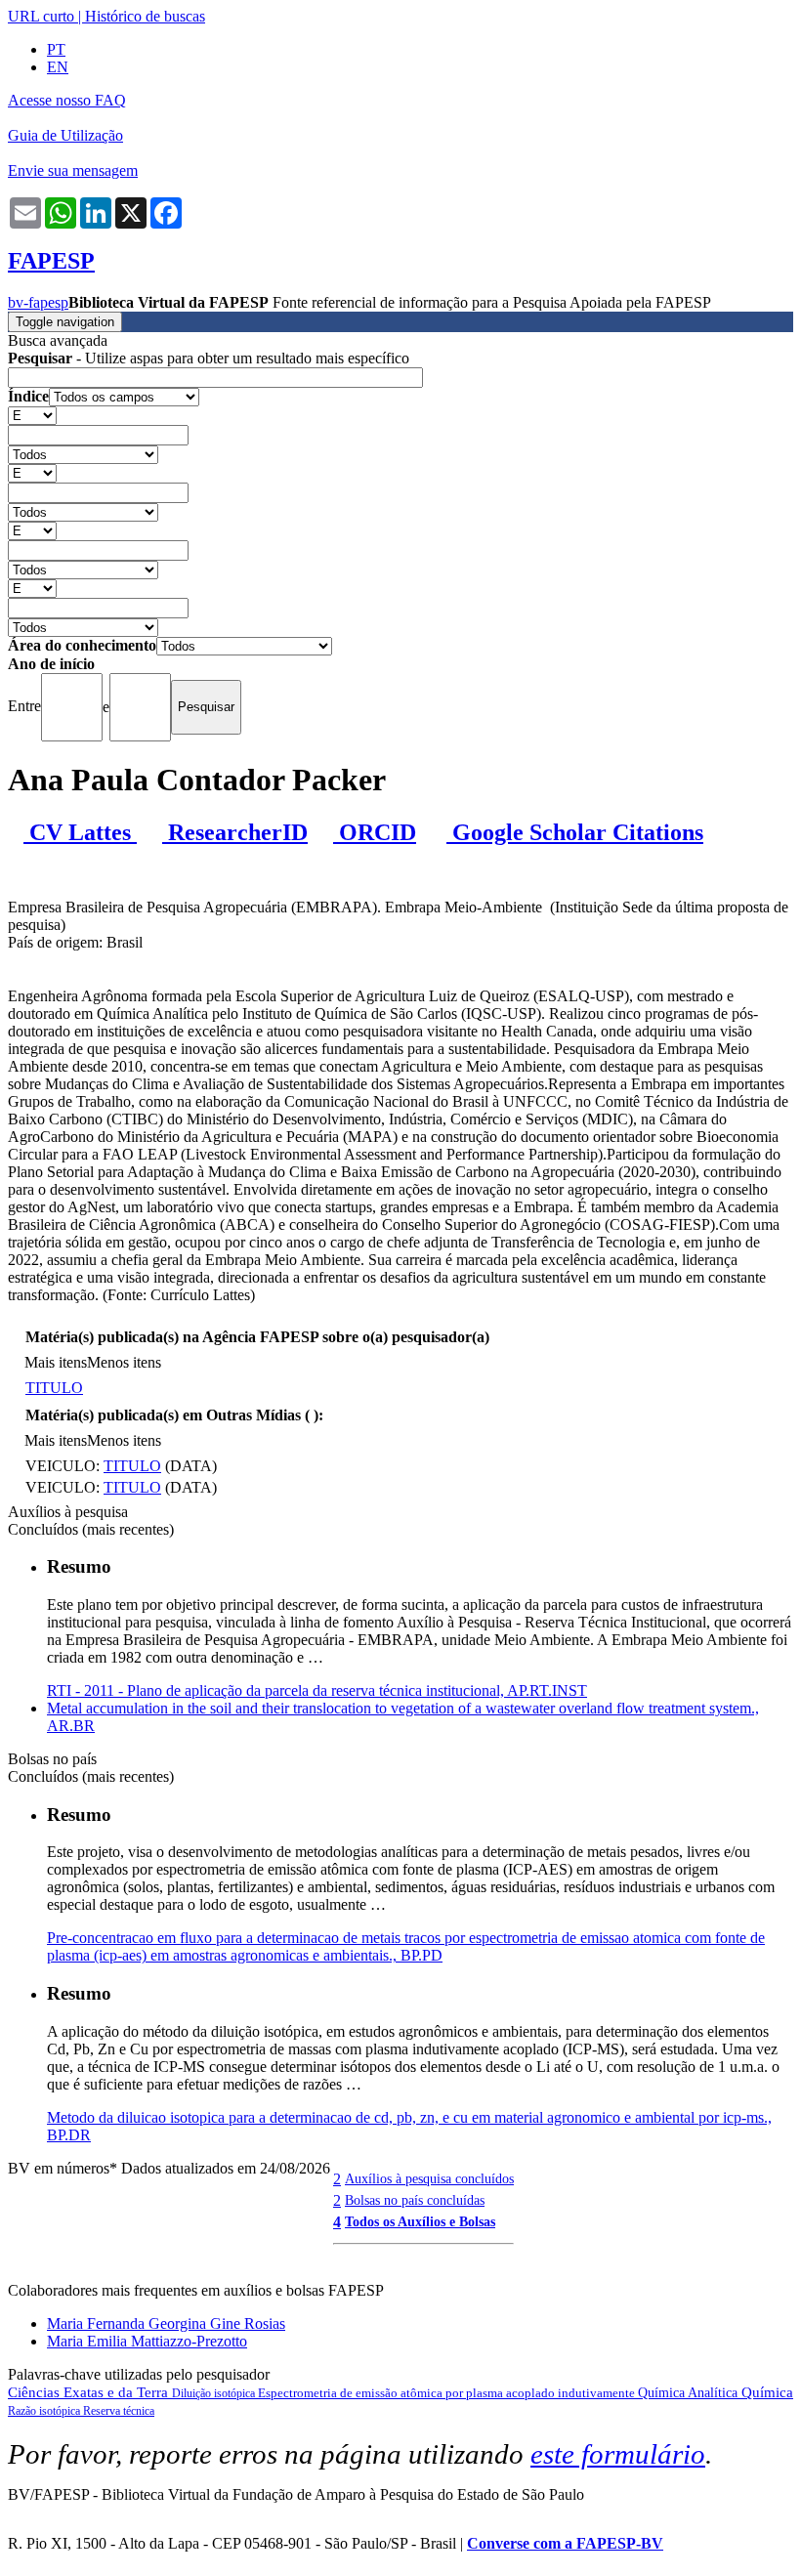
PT (56, 49)
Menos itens (124, 1362)
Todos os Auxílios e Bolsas (420, 2221)
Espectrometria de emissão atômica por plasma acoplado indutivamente (448, 2393)
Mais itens (56, 1362)
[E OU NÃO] (32, 415)
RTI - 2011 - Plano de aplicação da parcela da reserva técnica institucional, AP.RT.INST (317, 1690)
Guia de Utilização (65, 135)
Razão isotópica (45, 2411)
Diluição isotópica (215, 2393)
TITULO (54, 1388)
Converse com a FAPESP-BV (565, 2543)
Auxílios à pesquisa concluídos (429, 2178)
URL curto (41, 16)
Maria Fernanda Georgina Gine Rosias (166, 2323)
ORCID (375, 832)
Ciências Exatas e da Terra (90, 2392)
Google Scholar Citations (575, 832)
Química (767, 2392)
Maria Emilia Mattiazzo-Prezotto (147, 2341)
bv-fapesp (38, 302)
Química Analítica (690, 2393)
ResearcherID (235, 832)
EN (58, 67)
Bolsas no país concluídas (415, 2200)
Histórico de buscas (145, 16)
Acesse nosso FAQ (67, 100)
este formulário (618, 2454)
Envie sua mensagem (73, 170)
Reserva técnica (119, 2411)
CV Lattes (80, 832)
